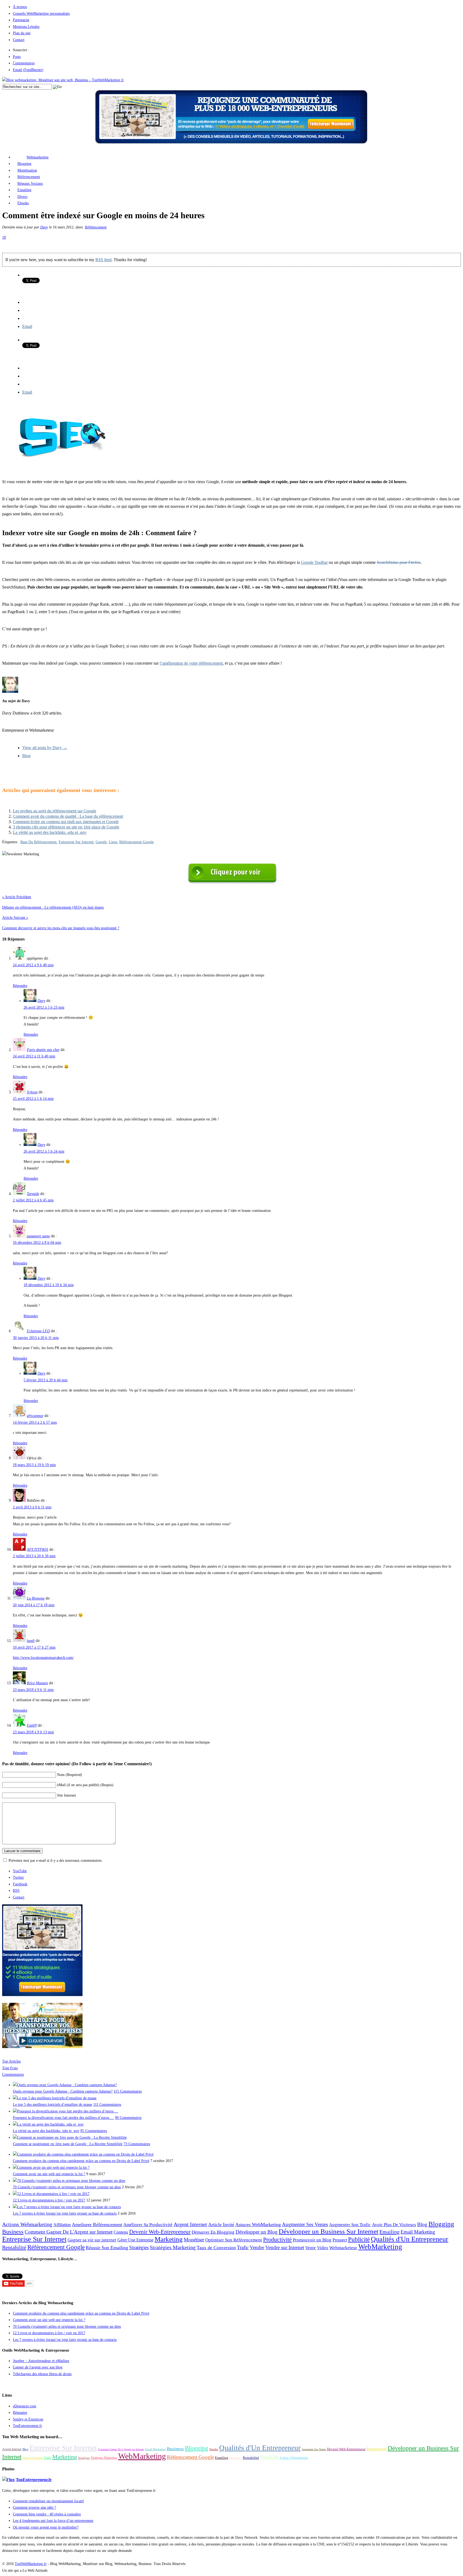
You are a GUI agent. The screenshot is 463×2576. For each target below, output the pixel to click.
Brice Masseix (37, 1683)
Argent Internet (190, 2224)
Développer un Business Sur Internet (328, 2231)
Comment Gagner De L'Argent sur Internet (69, 2232)
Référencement (29, 177)
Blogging (24, 164)
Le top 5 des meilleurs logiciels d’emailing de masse (53, 2105)
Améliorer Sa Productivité (148, 2225)
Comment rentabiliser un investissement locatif (48, 2501)
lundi (31, 1641)
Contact (19, 40)
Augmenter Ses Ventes (305, 2225)
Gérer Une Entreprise (135, 2240)
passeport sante (38, 1236)
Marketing (169, 2239)
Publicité (359, 2239)
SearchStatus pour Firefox (399, 562)
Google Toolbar (314, 562)
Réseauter (20, 2413)
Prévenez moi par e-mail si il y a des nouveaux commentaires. (56, 1861)
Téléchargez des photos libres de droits (42, 2374)
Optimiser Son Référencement (234, 2240)
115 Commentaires (128, 2091)
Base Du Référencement (38, 842)
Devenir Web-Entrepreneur (160, 2232)
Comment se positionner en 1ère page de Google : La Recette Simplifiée (68, 2144)
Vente (311, 2248)
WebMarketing (380, 2247)
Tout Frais (10, 2068)
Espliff (32, 1725)
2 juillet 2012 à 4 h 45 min (33, 1200)
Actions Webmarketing (27, 2224)
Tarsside (33, 1194)
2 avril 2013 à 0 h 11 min (32, 1507)
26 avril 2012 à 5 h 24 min (44, 1151)
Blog (26, 756)
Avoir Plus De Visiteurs (394, 2225)
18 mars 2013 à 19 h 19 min (34, 1465)
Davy (44, 227)
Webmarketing (38, 157)
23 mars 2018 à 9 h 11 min (33, 1690)
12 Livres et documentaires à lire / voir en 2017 (49, 2200)
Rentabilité (14, 2247)
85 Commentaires (94, 2131)
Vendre (257, 2247)
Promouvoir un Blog (312, 2240)
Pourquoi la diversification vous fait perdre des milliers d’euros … (63, 2118)
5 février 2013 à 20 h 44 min (46, 1380)
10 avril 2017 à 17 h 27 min (34, 1647)
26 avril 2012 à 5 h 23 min (44, 1007)
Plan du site (22, 33)
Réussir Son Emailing (107, 2248)
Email (27, 326)
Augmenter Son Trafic (350, 2225)
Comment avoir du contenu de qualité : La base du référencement (68, 816)
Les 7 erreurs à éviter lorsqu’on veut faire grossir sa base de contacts (65, 2213)
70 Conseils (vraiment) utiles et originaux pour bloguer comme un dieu (67, 2187)
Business (13, 2232)
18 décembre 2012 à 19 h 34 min (49, 1285)
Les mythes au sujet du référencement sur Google (55, 811)
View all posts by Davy (45, 748)
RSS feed (103, 260)
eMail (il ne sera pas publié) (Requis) (85, 1785)
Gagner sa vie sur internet (92, 2240)
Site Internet (66, 1795)
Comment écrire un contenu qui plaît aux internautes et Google (66, 822)
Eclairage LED (38, 1331)
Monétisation (27, 170)
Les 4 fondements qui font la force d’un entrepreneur (53, 2521)
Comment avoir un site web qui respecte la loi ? (49, 2174)
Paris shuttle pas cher (43, 1050)
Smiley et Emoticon (28, 2419)
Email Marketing (418, 2232)
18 (4, 237)
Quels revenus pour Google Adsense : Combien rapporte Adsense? (63, 2091)
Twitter (18, 1877)
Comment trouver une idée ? (34, 2507)
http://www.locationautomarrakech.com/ (43, 1658)
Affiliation (62, 2225)
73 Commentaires (137, 2144)
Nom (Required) (70, 1775)
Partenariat (21, 20)
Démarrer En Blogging (213, 2232)
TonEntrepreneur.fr (27, 2426)
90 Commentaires (128, 2118)
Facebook (20, 1884)
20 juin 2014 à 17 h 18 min (34, 1605)
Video (323, 2248)
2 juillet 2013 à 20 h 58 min (34, 1556)
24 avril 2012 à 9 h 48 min (33, 965)
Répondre (20, 986)
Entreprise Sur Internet (76, 842)
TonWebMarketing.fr (31, 2564)
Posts (17, 57)
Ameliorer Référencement (97, 2225)
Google (101, 842)
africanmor (35, 1416)
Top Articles (11, 2061)
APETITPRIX (38, 1550)
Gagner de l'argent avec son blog (38, 2367)
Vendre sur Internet (285, 2248)
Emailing (24, 190)
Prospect (340, 2240)
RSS (16, 1891)
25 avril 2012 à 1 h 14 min (33, 1099)
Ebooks (23, 203)
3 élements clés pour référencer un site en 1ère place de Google (66, 827)
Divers (22, 197)
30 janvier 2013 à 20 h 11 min (36, 1338)
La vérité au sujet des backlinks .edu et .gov (50, 832)
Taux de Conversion (216, 2248)
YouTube (20, 1871)
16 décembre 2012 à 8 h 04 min (37, 1243)
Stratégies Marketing (173, 2247)
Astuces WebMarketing (258, 2225)
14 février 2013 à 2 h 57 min (35, 1422)
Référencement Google (137, 842)
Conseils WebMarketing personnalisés (41, 14)
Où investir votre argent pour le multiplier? (46, 2527)
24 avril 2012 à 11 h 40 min (34, 1056)
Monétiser (194, 2240)
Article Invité (221, 2225)
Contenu (121, 2232)
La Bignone (36, 1598)
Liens (113, 842)
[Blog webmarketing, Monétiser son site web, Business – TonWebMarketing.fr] (63, 80)
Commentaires (24, 63)
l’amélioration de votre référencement (191, 663)
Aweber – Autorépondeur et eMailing (41, 2361)
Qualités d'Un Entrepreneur (410, 2239)
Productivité (277, 2240)
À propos (20, 7)
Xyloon (32, 1092)
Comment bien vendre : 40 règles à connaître (47, 2514)
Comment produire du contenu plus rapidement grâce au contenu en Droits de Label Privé (81, 2161)
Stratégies (139, 2247)
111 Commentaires (107, 2105)
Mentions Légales (26, 27)
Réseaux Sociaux (30, 184)
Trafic (243, 2247)
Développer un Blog (257, 2232)
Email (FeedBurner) (28, 70)
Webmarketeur (343, 2248)
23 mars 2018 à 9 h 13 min (33, 1732)
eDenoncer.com (25, 2406)
